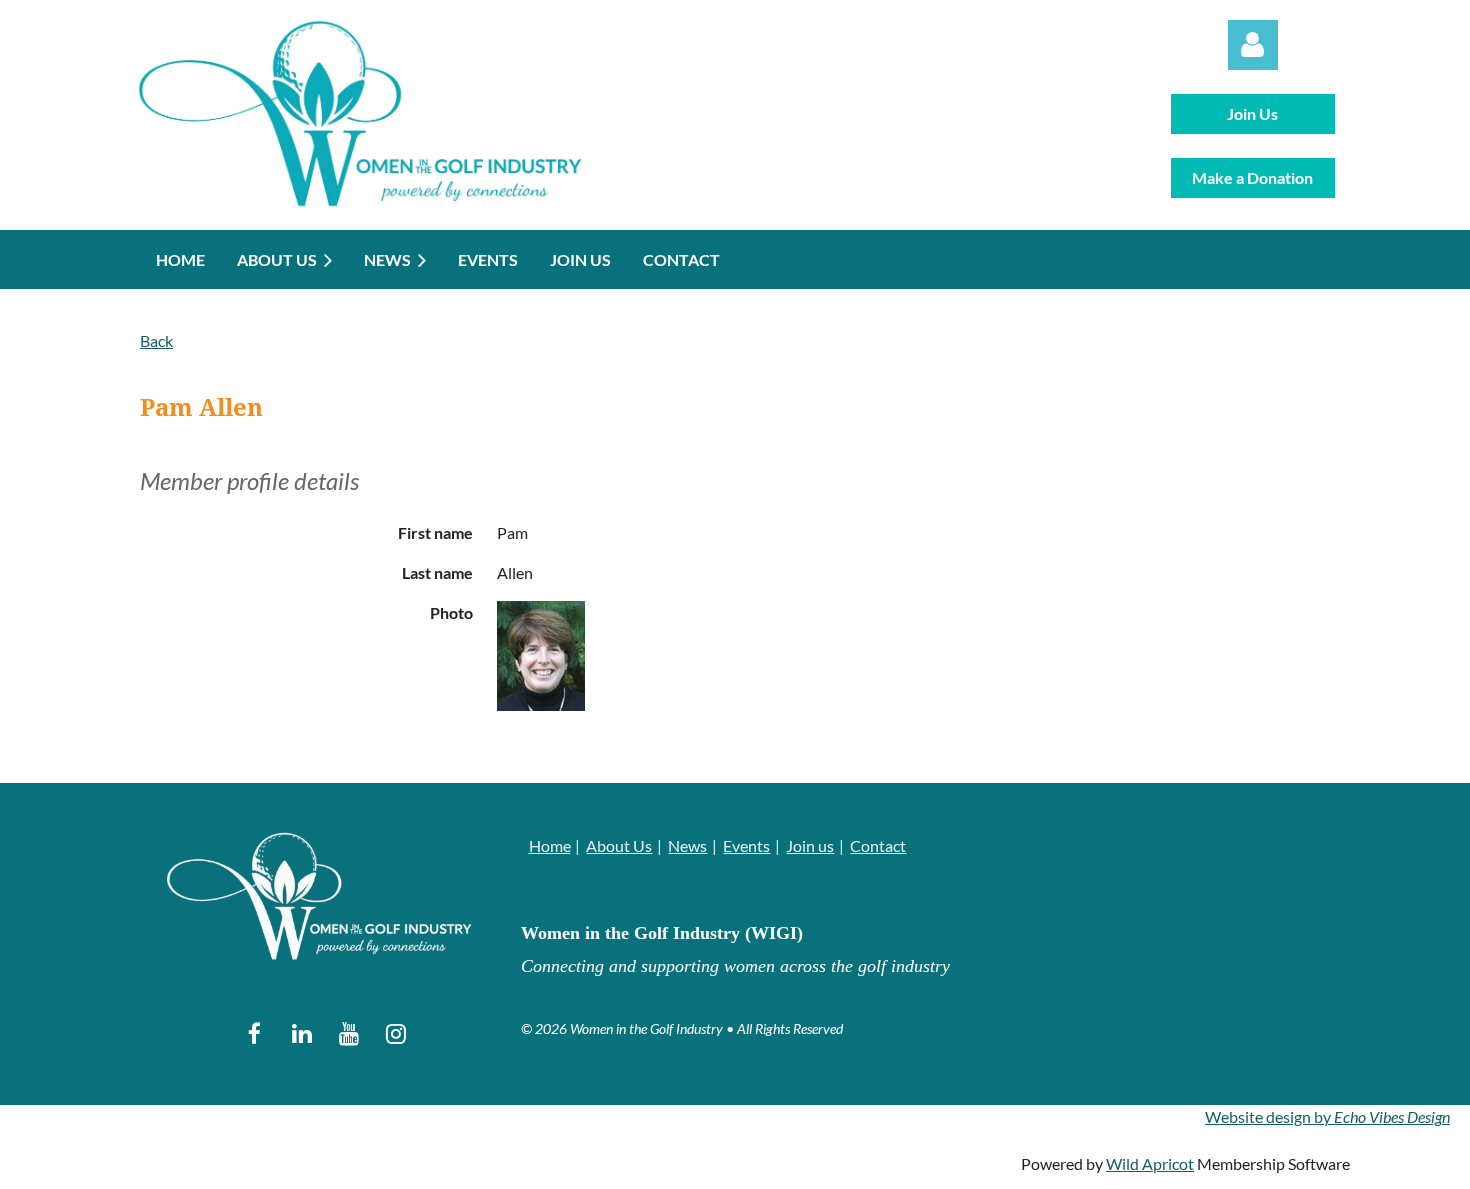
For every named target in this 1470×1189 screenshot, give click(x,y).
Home (550, 845)
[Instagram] (395, 1033)
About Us (619, 845)
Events (746, 845)
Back (156, 340)
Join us (810, 845)
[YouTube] (348, 1033)
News (687, 845)
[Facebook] (254, 1033)
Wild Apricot (1150, 1163)
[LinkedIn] (301, 1033)
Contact (878, 845)
